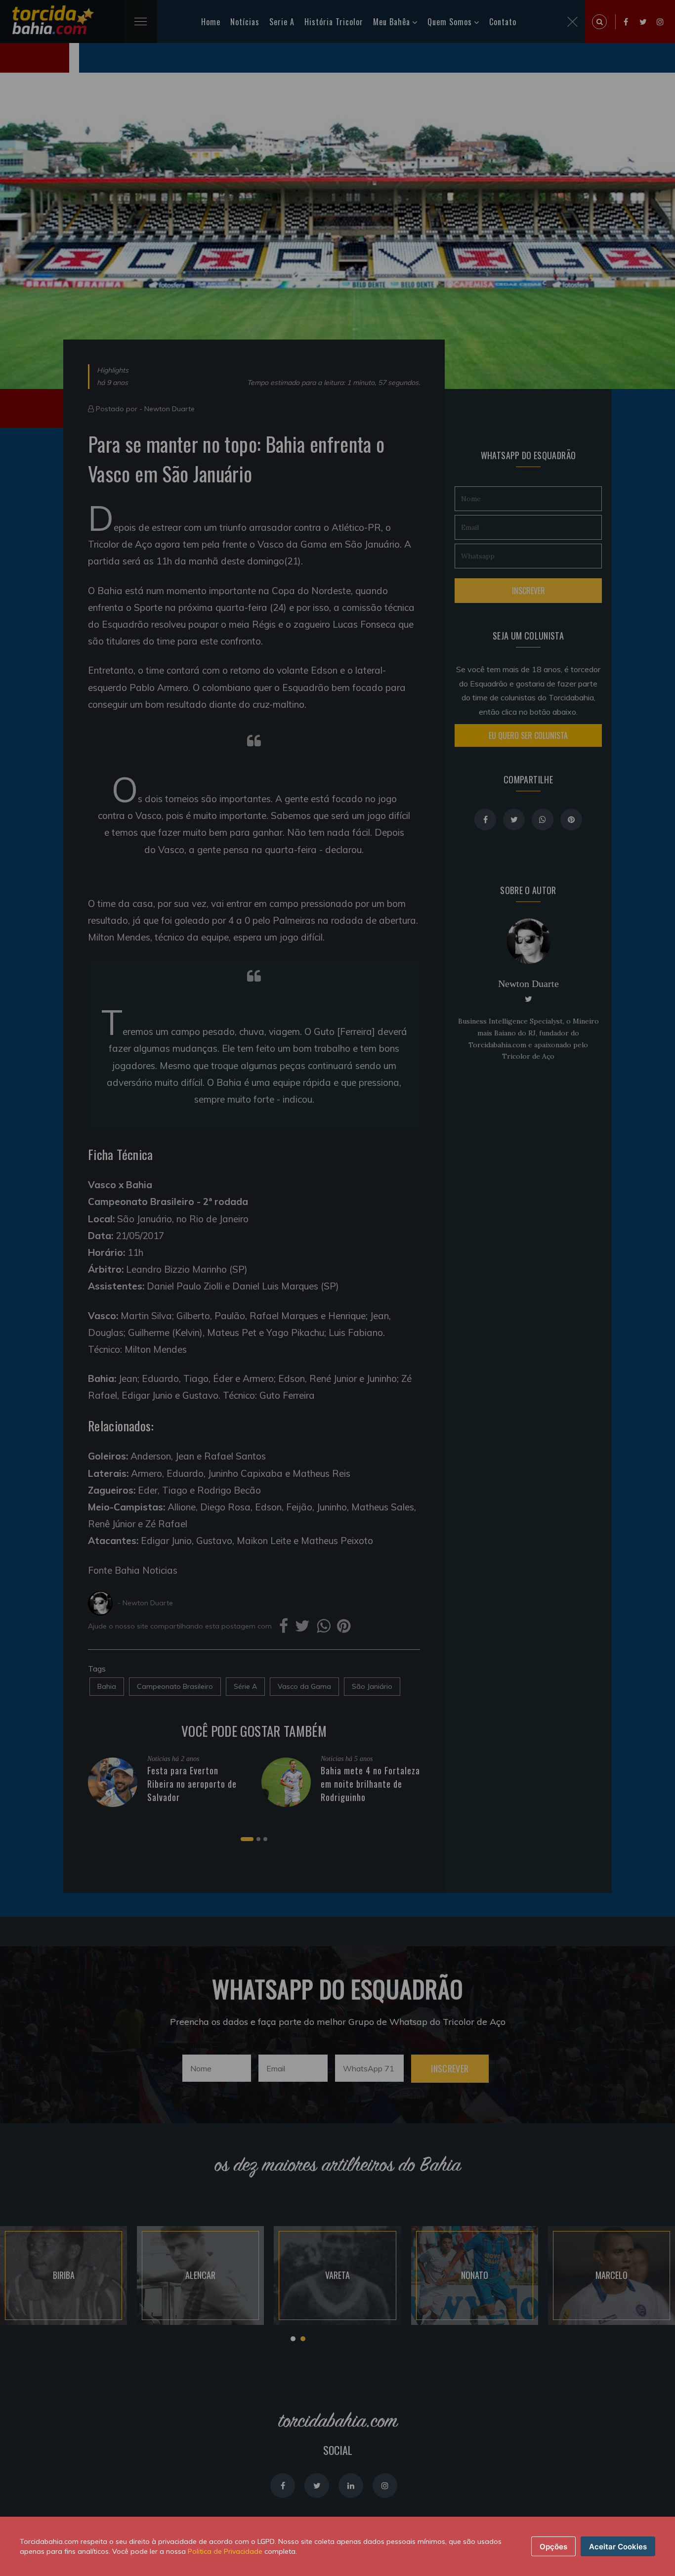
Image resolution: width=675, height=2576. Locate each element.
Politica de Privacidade (225, 2551)
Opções (553, 2547)
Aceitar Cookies (618, 2547)
